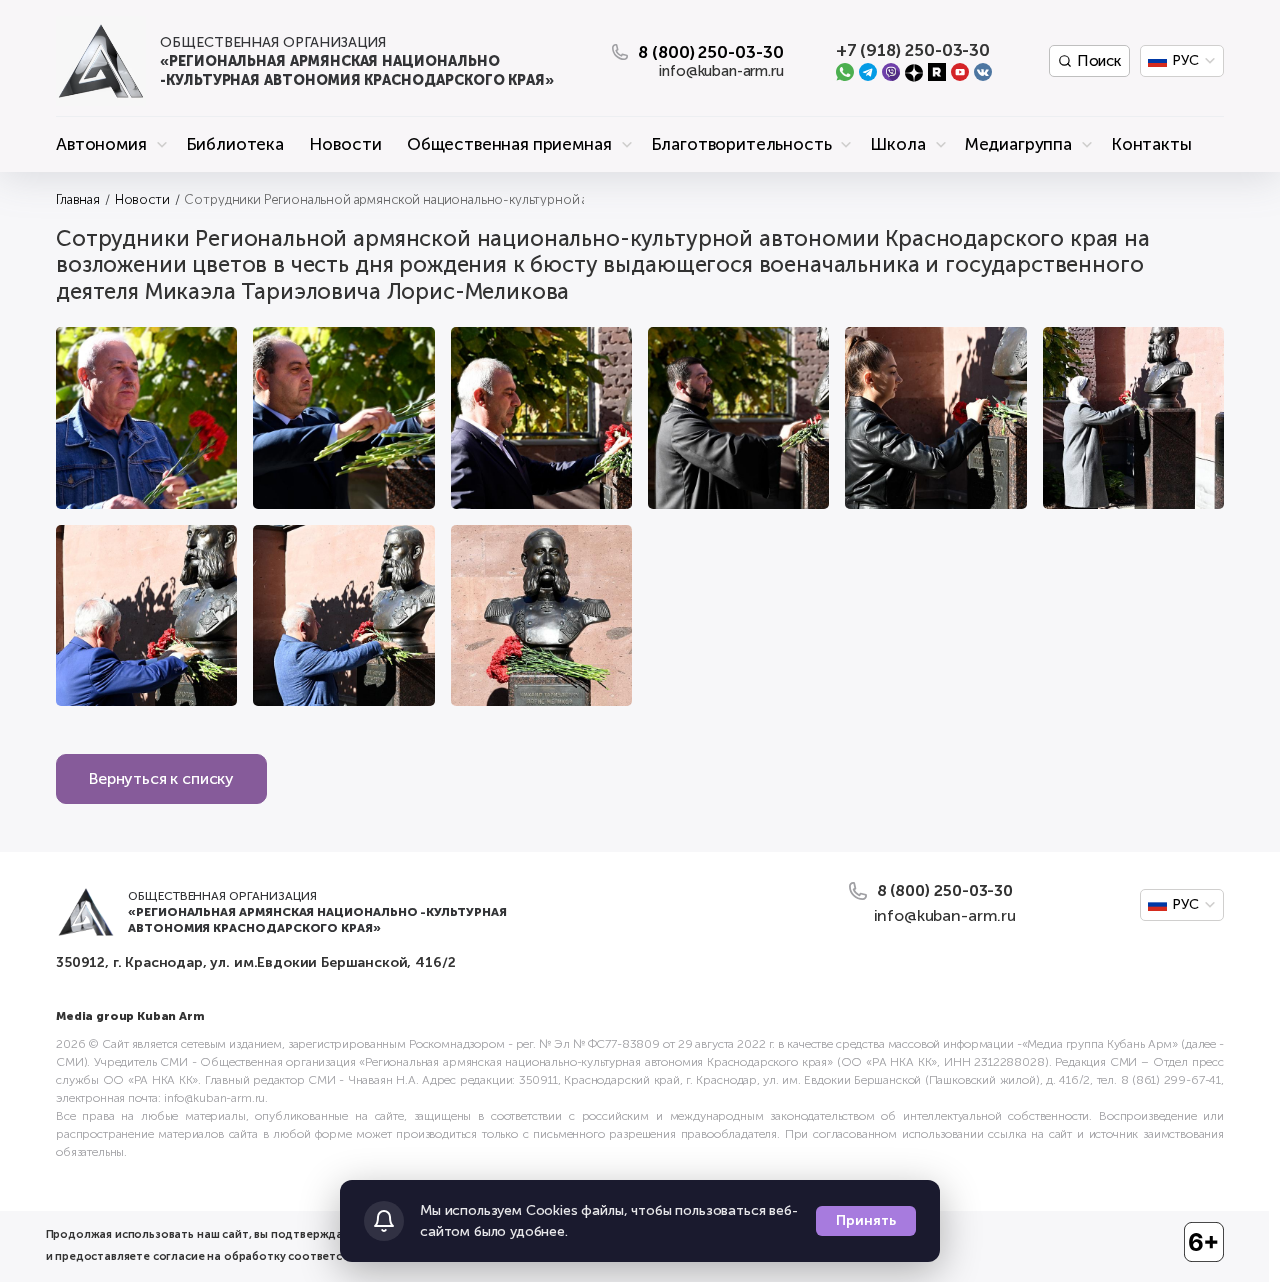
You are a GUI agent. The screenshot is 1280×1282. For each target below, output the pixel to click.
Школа (897, 144)
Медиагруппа (1018, 144)
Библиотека (235, 144)
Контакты (1151, 144)
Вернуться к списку (161, 778)
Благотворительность (741, 144)
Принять (866, 1220)
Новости (345, 144)
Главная (78, 199)
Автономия (101, 144)
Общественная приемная (509, 144)
